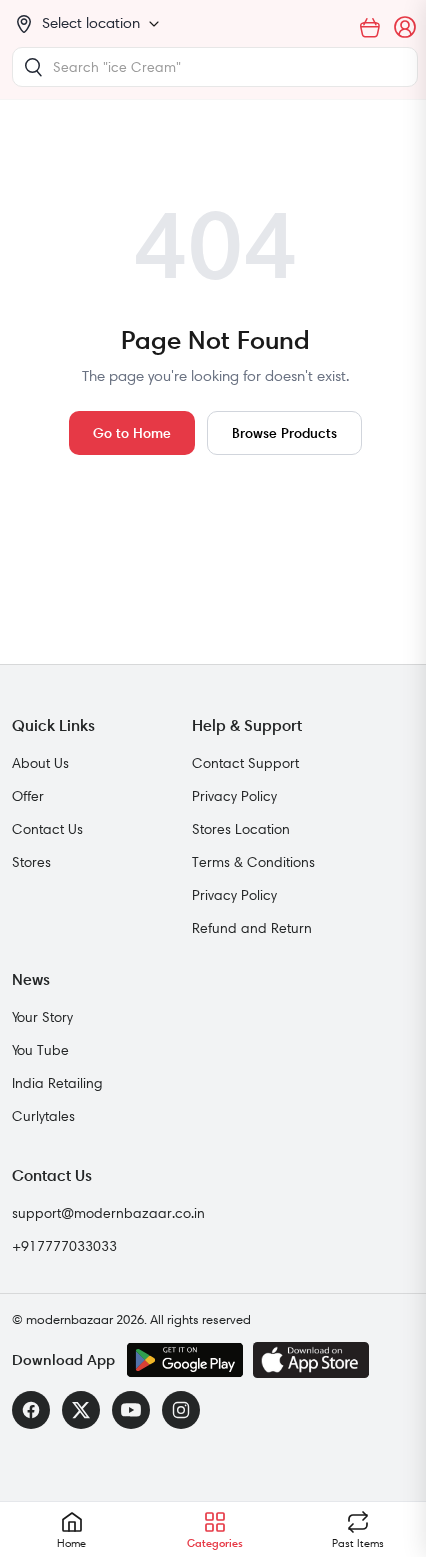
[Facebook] (31, 1410)
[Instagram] (181, 1410)
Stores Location (241, 829)
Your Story (42, 1017)
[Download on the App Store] (311, 1360)
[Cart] (370, 28)
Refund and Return (252, 928)
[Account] (406, 28)
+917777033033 (64, 1246)
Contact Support (245, 763)
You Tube (40, 1050)
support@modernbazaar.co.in (108, 1213)
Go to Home (132, 432)
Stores (31, 862)
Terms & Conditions (253, 862)
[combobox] (215, 67)
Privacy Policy (234, 796)
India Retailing (57, 1083)
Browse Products (284, 432)
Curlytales (43, 1116)
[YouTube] (131, 1410)
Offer (28, 796)
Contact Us (47, 829)
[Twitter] (81, 1410)
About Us (40, 763)
